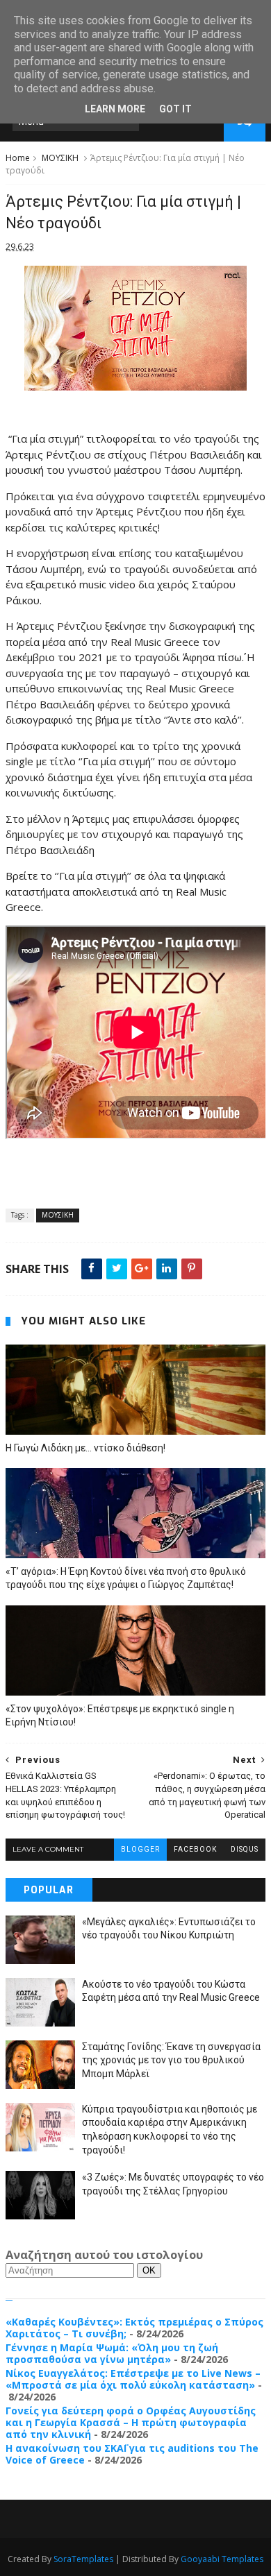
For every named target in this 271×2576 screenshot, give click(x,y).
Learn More (115, 109)
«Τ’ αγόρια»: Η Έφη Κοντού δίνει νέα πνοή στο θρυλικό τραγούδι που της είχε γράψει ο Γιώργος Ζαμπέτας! (126, 1578)
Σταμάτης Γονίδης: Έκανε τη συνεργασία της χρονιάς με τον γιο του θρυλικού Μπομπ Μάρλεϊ (171, 2060)
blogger (140, 1849)
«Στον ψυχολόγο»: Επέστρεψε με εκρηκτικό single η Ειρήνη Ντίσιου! (120, 1715)
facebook (195, 1849)
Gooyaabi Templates (222, 2559)
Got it (175, 109)
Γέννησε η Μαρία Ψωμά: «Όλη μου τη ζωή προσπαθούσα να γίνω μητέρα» (112, 2353)
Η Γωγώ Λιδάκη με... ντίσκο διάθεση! (85, 1448)
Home (18, 158)
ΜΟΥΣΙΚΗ (60, 158)
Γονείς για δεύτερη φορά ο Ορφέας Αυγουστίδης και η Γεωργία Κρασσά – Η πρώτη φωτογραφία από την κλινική (131, 2422)
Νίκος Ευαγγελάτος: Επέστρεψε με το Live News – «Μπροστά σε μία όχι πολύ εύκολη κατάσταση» (133, 2379)
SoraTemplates (83, 2559)
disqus (245, 1849)
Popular (49, 1890)
